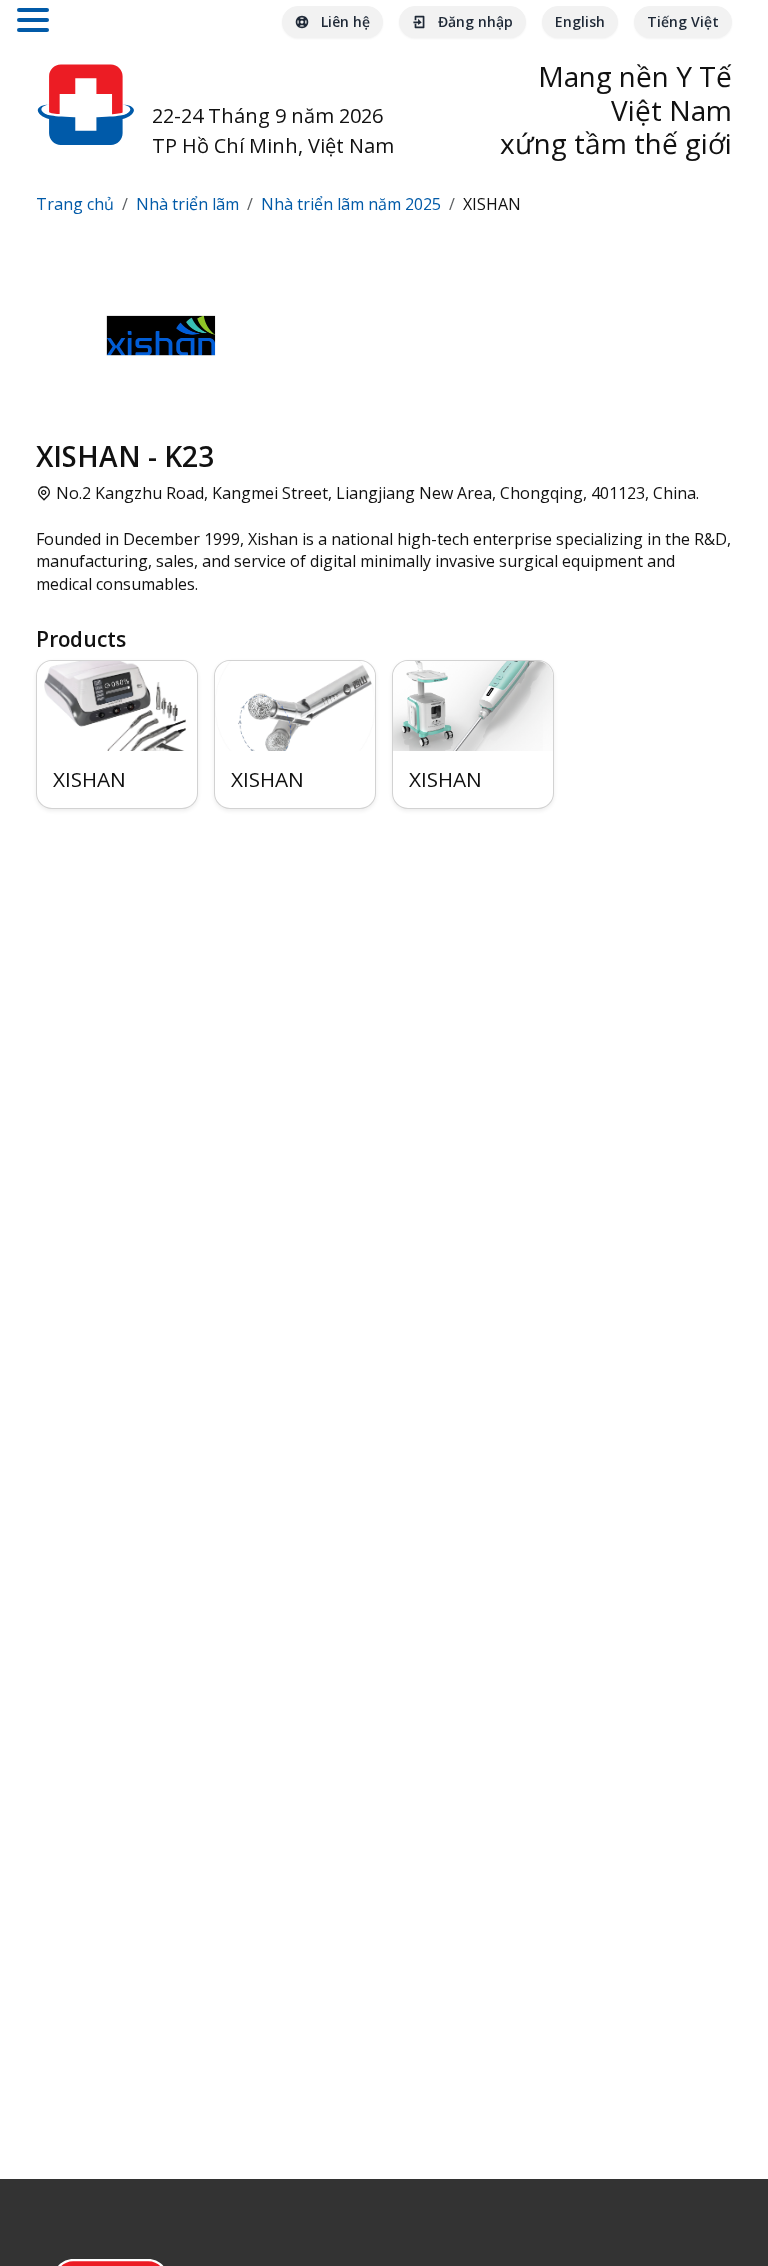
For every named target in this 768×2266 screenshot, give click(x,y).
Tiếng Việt (683, 21)
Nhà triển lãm (187, 204)
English (580, 21)
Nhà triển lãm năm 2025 (351, 204)
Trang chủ (75, 204)
